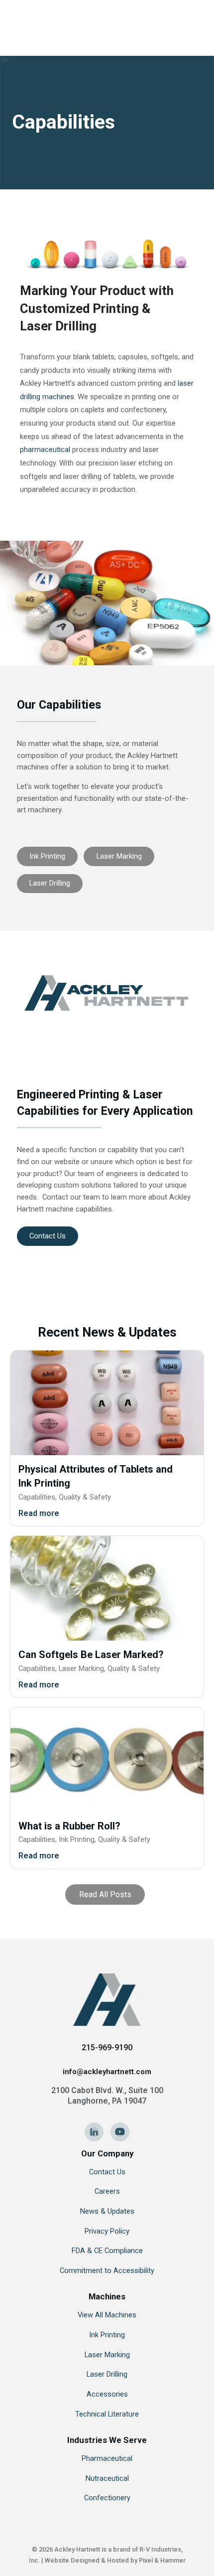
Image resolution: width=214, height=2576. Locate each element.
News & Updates (107, 2211)
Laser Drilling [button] (50, 883)
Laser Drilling (107, 2374)
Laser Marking (107, 2355)
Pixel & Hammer (162, 2560)
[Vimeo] (120, 2132)
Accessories (107, 2394)
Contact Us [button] (48, 1236)
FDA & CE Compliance (107, 2251)
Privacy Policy (107, 2231)
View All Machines (107, 2315)
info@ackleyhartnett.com (107, 2072)
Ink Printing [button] (47, 856)
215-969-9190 (107, 2047)
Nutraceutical (107, 2478)
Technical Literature (107, 2414)
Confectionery (107, 2498)
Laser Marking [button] (119, 856)
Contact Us (107, 2172)
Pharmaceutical (107, 2458)
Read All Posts (105, 1894)
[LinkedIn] (94, 2132)
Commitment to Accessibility (107, 2271)
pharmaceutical (45, 450)
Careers (107, 2191)
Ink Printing (107, 2335)
